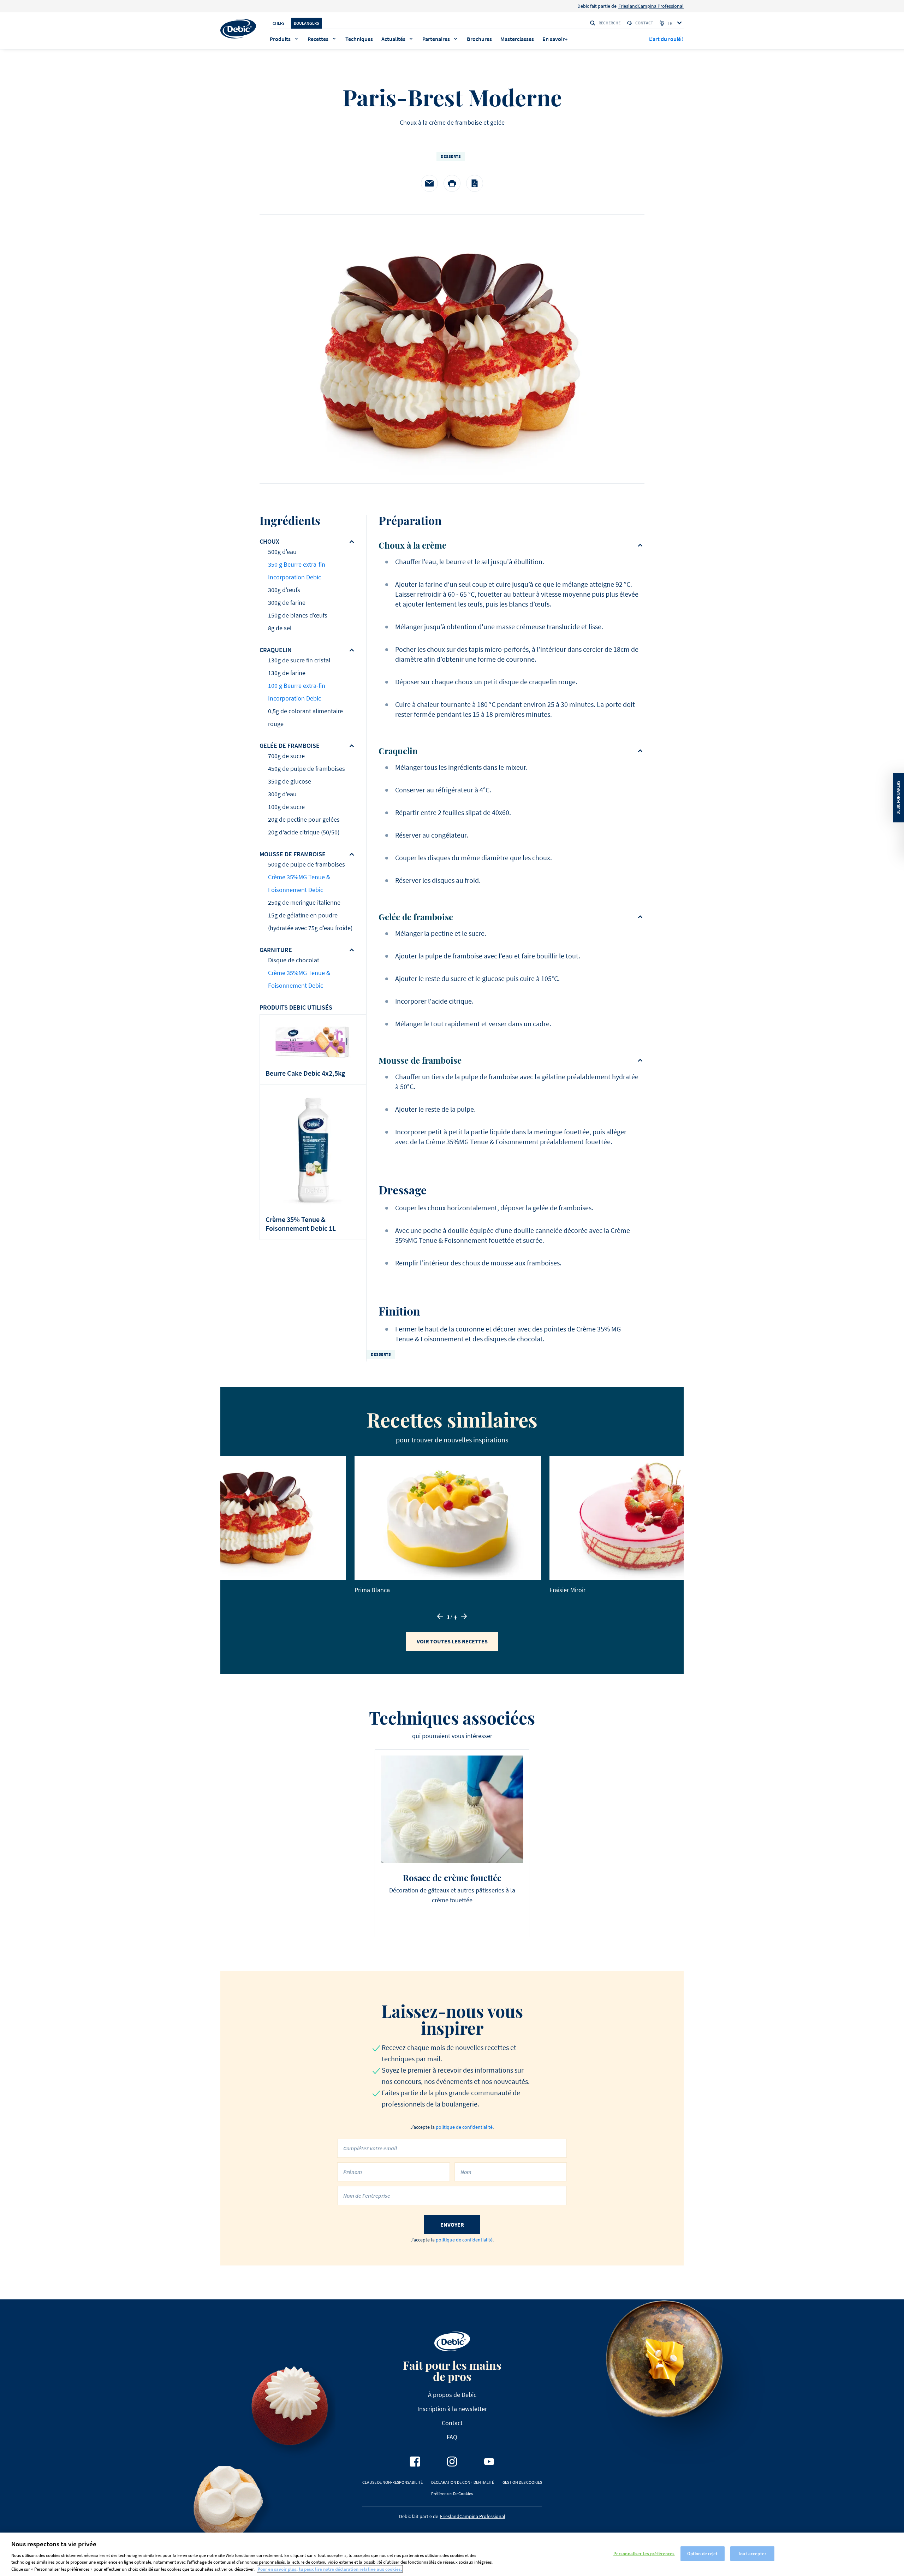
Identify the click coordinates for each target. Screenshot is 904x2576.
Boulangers (307, 23)
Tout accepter (752, 2554)
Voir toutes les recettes (452, 1641)
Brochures (479, 39)
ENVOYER (452, 2225)
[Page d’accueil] (238, 29)
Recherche (609, 23)
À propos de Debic (452, 2395)
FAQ (452, 2437)
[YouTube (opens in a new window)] (489, 2462)
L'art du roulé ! (666, 39)
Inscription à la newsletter (452, 2409)
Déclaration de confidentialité (463, 2482)
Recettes (318, 39)
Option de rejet (703, 2554)
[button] (440, 1616)
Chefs (279, 23)
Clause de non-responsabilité (392, 2482)
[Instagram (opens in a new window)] (452, 2462)
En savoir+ (555, 39)
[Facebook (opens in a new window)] (415, 2462)
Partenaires (436, 39)
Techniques (359, 39)
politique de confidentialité (464, 2127)
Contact (644, 23)
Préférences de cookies (452, 2494)
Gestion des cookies (522, 2482)
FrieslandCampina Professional (651, 6)
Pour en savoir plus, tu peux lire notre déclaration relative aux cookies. (330, 2569)
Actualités (393, 39)
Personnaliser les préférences (644, 2554)
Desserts (451, 156)
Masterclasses (517, 39)
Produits (280, 39)
